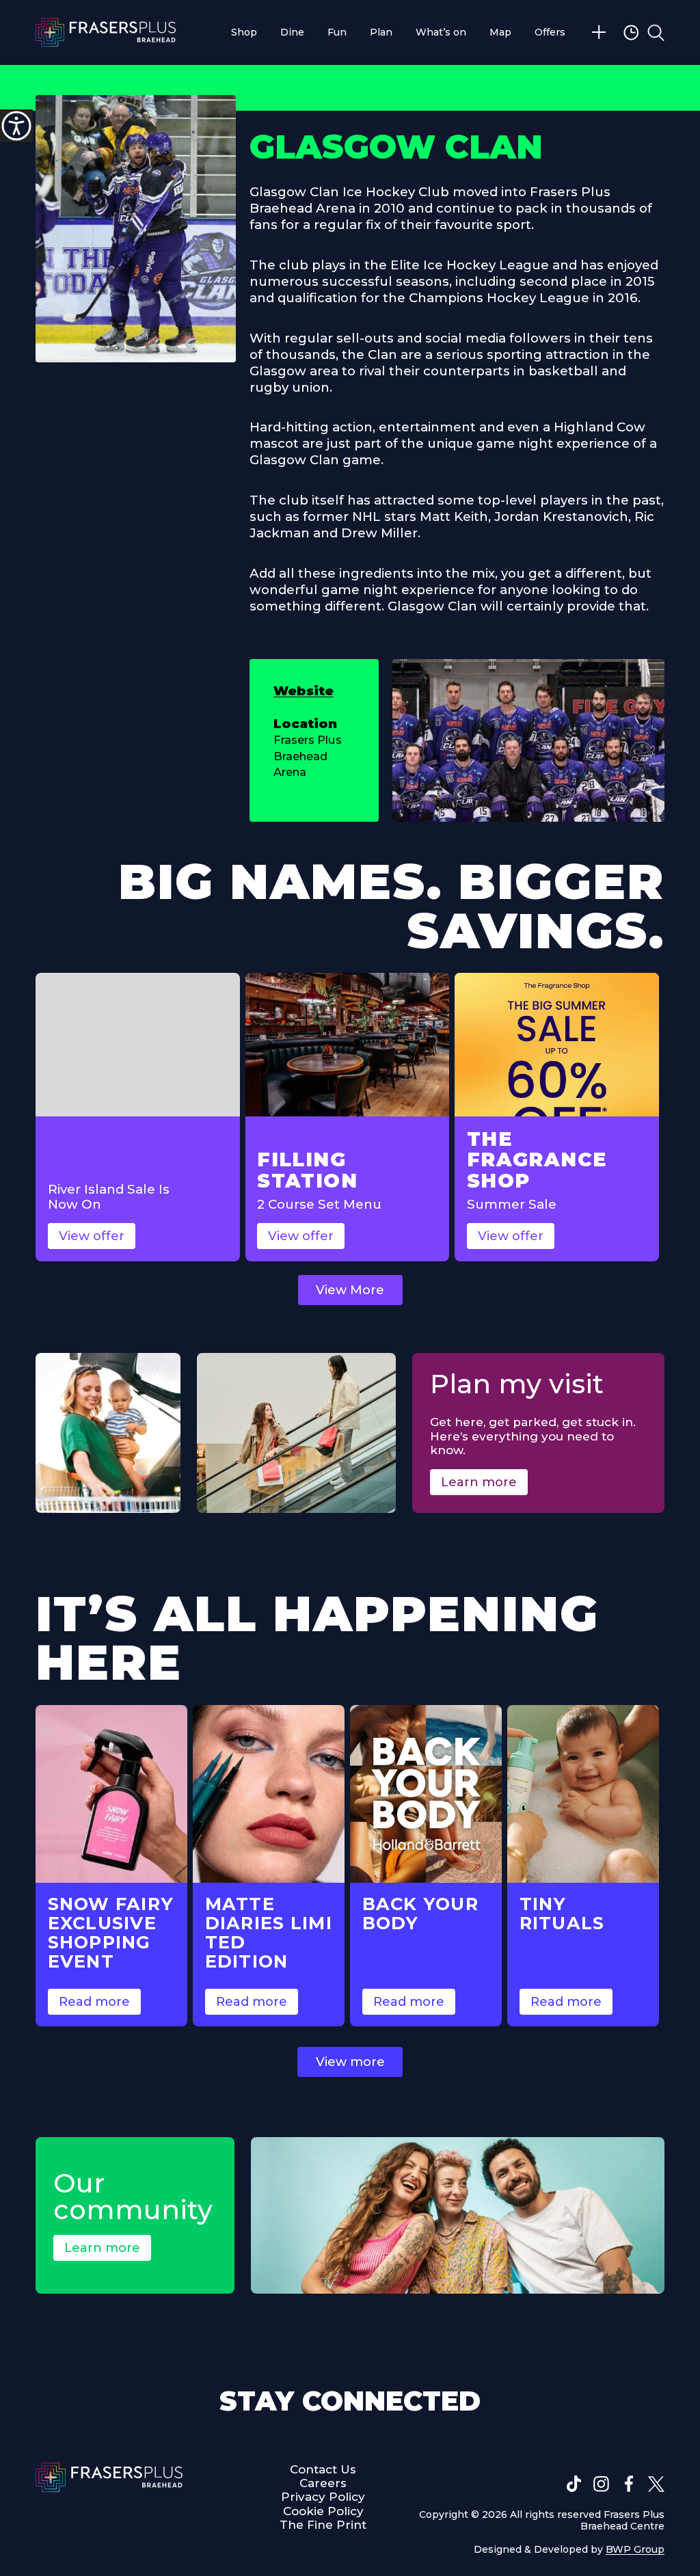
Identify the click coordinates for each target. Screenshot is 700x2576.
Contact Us (323, 2469)
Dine (292, 32)
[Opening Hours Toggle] (633, 32)
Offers (550, 32)
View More (350, 1290)
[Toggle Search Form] (656, 32)
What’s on (441, 32)
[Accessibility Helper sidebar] (16, 126)
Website (304, 691)
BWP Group (635, 2549)
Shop (244, 32)
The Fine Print (323, 2525)
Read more (94, 2002)
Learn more (479, 1482)
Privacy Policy (323, 2497)
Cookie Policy (323, 2511)
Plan (381, 32)
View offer (92, 1236)
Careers (323, 2483)
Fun (337, 32)
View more (350, 2062)
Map (500, 32)
